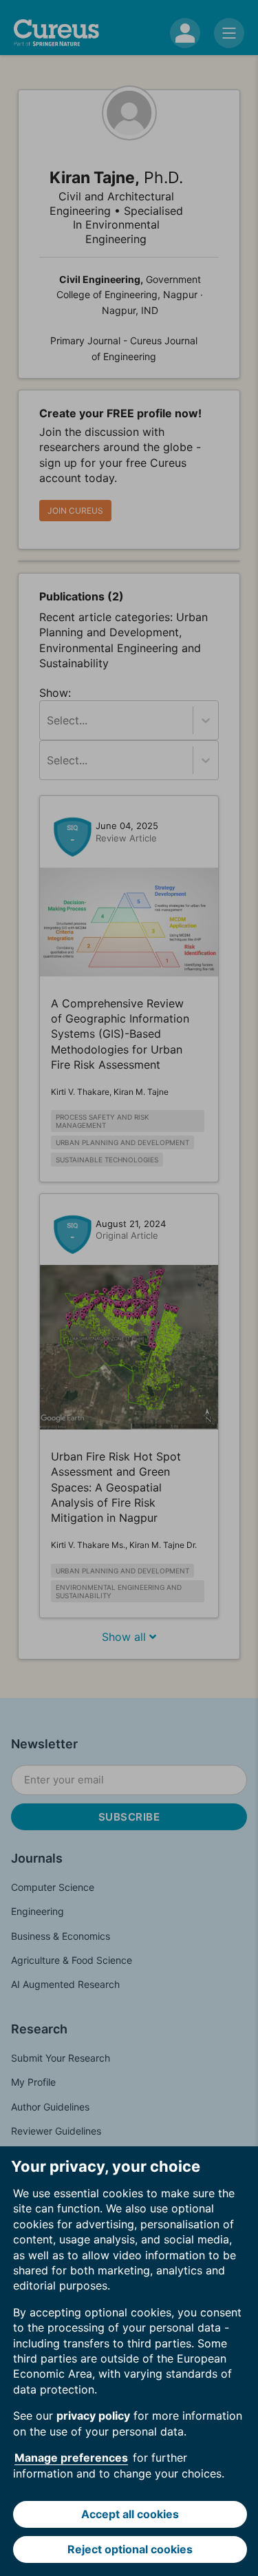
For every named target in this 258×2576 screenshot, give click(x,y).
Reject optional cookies (130, 2549)
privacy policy (93, 2416)
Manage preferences (71, 2458)
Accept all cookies (130, 2514)
